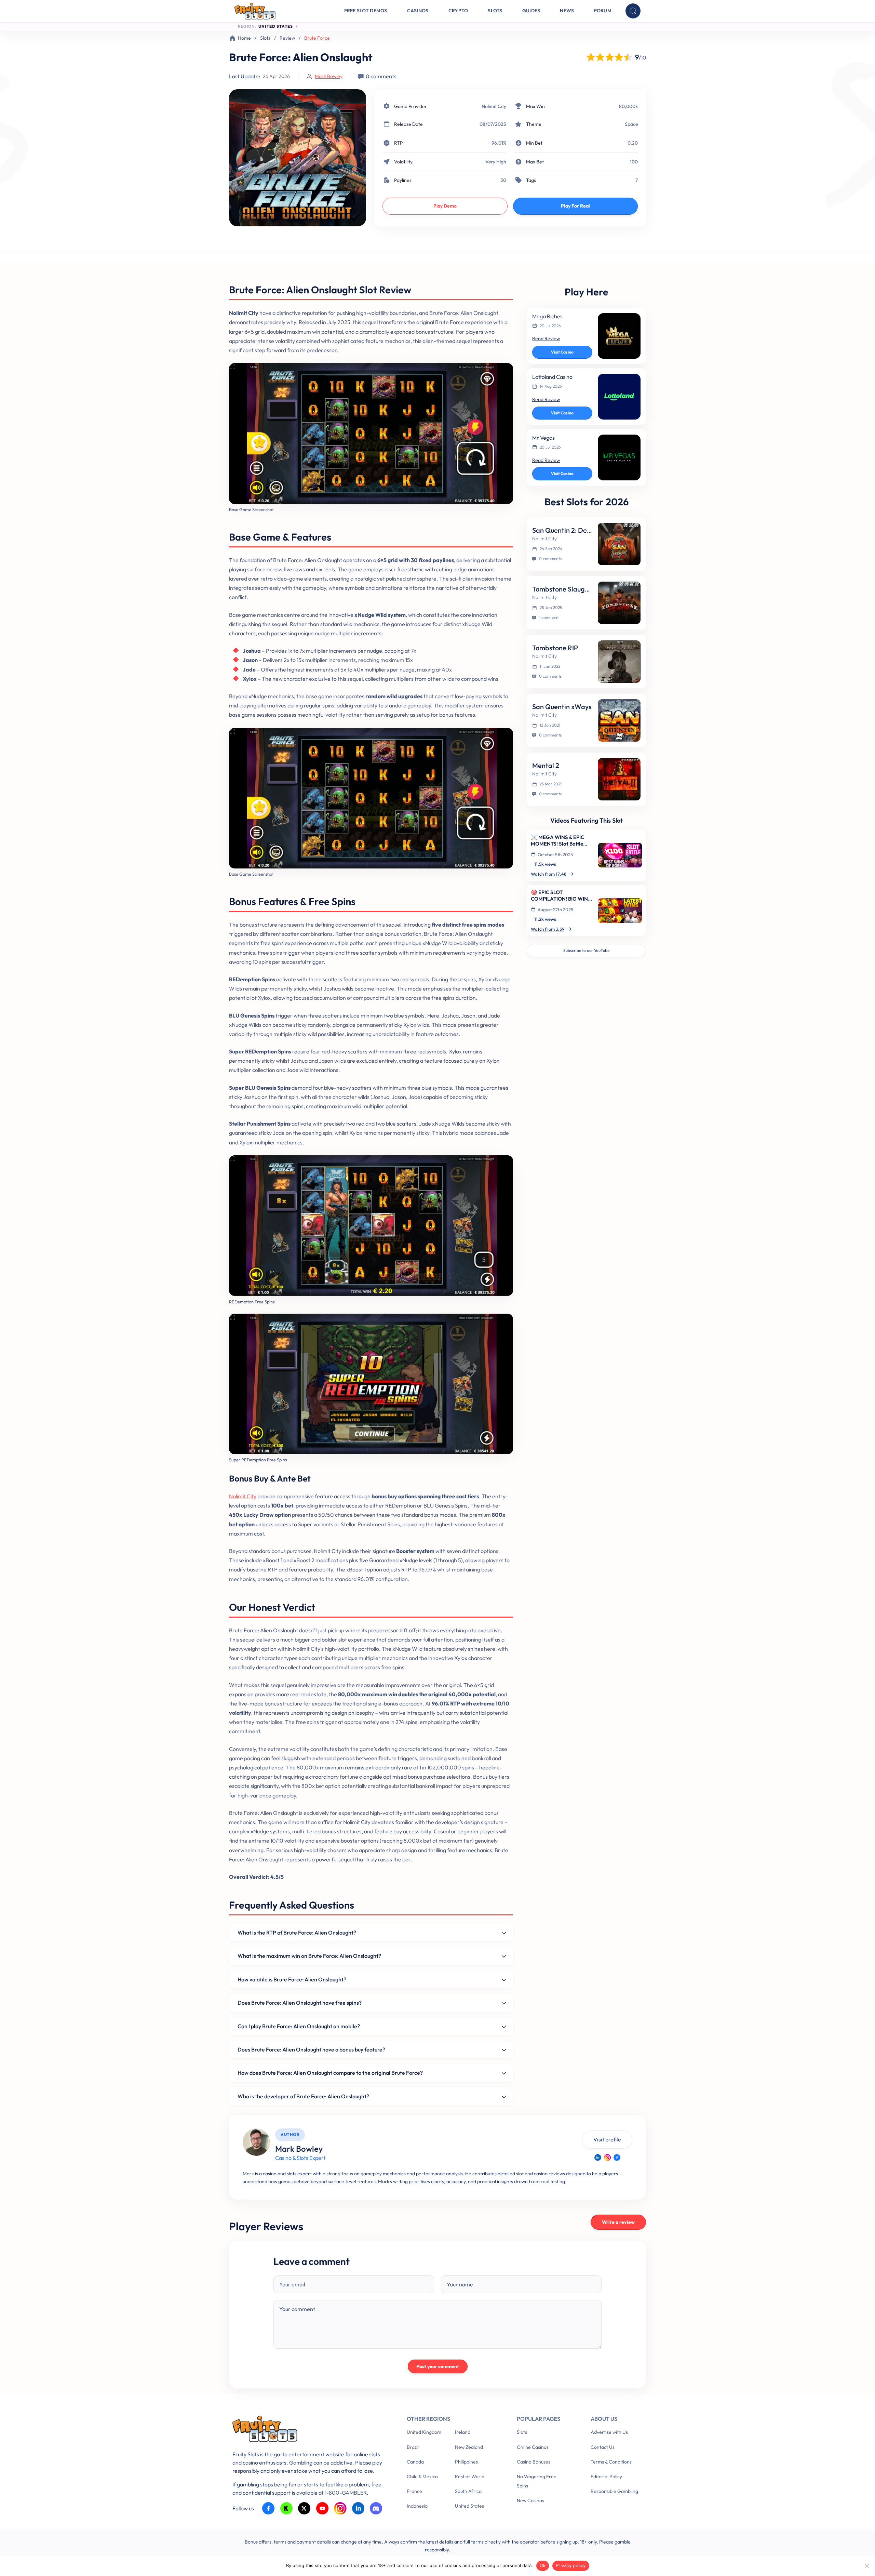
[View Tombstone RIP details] (619, 662)
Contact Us (603, 2447)
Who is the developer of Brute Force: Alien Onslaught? (303, 2096)
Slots (495, 11)
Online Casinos (533, 2447)
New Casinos (530, 2500)
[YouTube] (322, 2508)
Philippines (466, 2462)
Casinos (418, 11)
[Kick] (287, 2508)
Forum (603, 11)
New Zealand (469, 2447)
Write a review (618, 2222)
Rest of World (470, 2477)
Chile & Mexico (422, 2477)
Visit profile (607, 2139)
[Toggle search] (633, 11)
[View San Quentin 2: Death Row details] (619, 544)
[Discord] (376, 2508)
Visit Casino (562, 352)
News (567, 11)
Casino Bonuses (534, 2462)
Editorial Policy (606, 2477)
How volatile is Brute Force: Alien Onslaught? (292, 1979)
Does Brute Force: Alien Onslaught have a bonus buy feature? (311, 2049)
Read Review (546, 338)
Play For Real (575, 206)
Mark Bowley (329, 76)
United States (469, 2506)
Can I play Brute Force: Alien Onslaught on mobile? (299, 2026)
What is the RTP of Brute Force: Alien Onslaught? (297, 1933)
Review (287, 38)
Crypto (458, 11)
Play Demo (445, 206)
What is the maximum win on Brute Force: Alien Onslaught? (309, 1956)
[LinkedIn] (598, 2157)
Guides (531, 11)
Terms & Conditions (611, 2462)
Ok (543, 2565)
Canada (415, 2462)
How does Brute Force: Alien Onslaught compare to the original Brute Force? (330, 2073)
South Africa (468, 2491)
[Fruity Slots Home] (309, 2430)
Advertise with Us (609, 2432)
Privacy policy (571, 2565)
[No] (866, 2566)
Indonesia (417, 2506)
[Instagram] (607, 2157)
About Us (604, 2419)
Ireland (463, 2432)
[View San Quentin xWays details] (619, 720)
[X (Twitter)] (304, 2508)
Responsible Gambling (614, 2491)
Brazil (413, 2447)
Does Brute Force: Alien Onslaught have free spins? (300, 2003)
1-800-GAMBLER (346, 2493)
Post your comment (438, 2366)
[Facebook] (617, 2157)
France (414, 2491)
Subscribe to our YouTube (586, 950)
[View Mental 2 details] (619, 779)
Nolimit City (494, 106)
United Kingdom (424, 2432)
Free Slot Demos (366, 11)
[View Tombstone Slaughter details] (619, 603)
